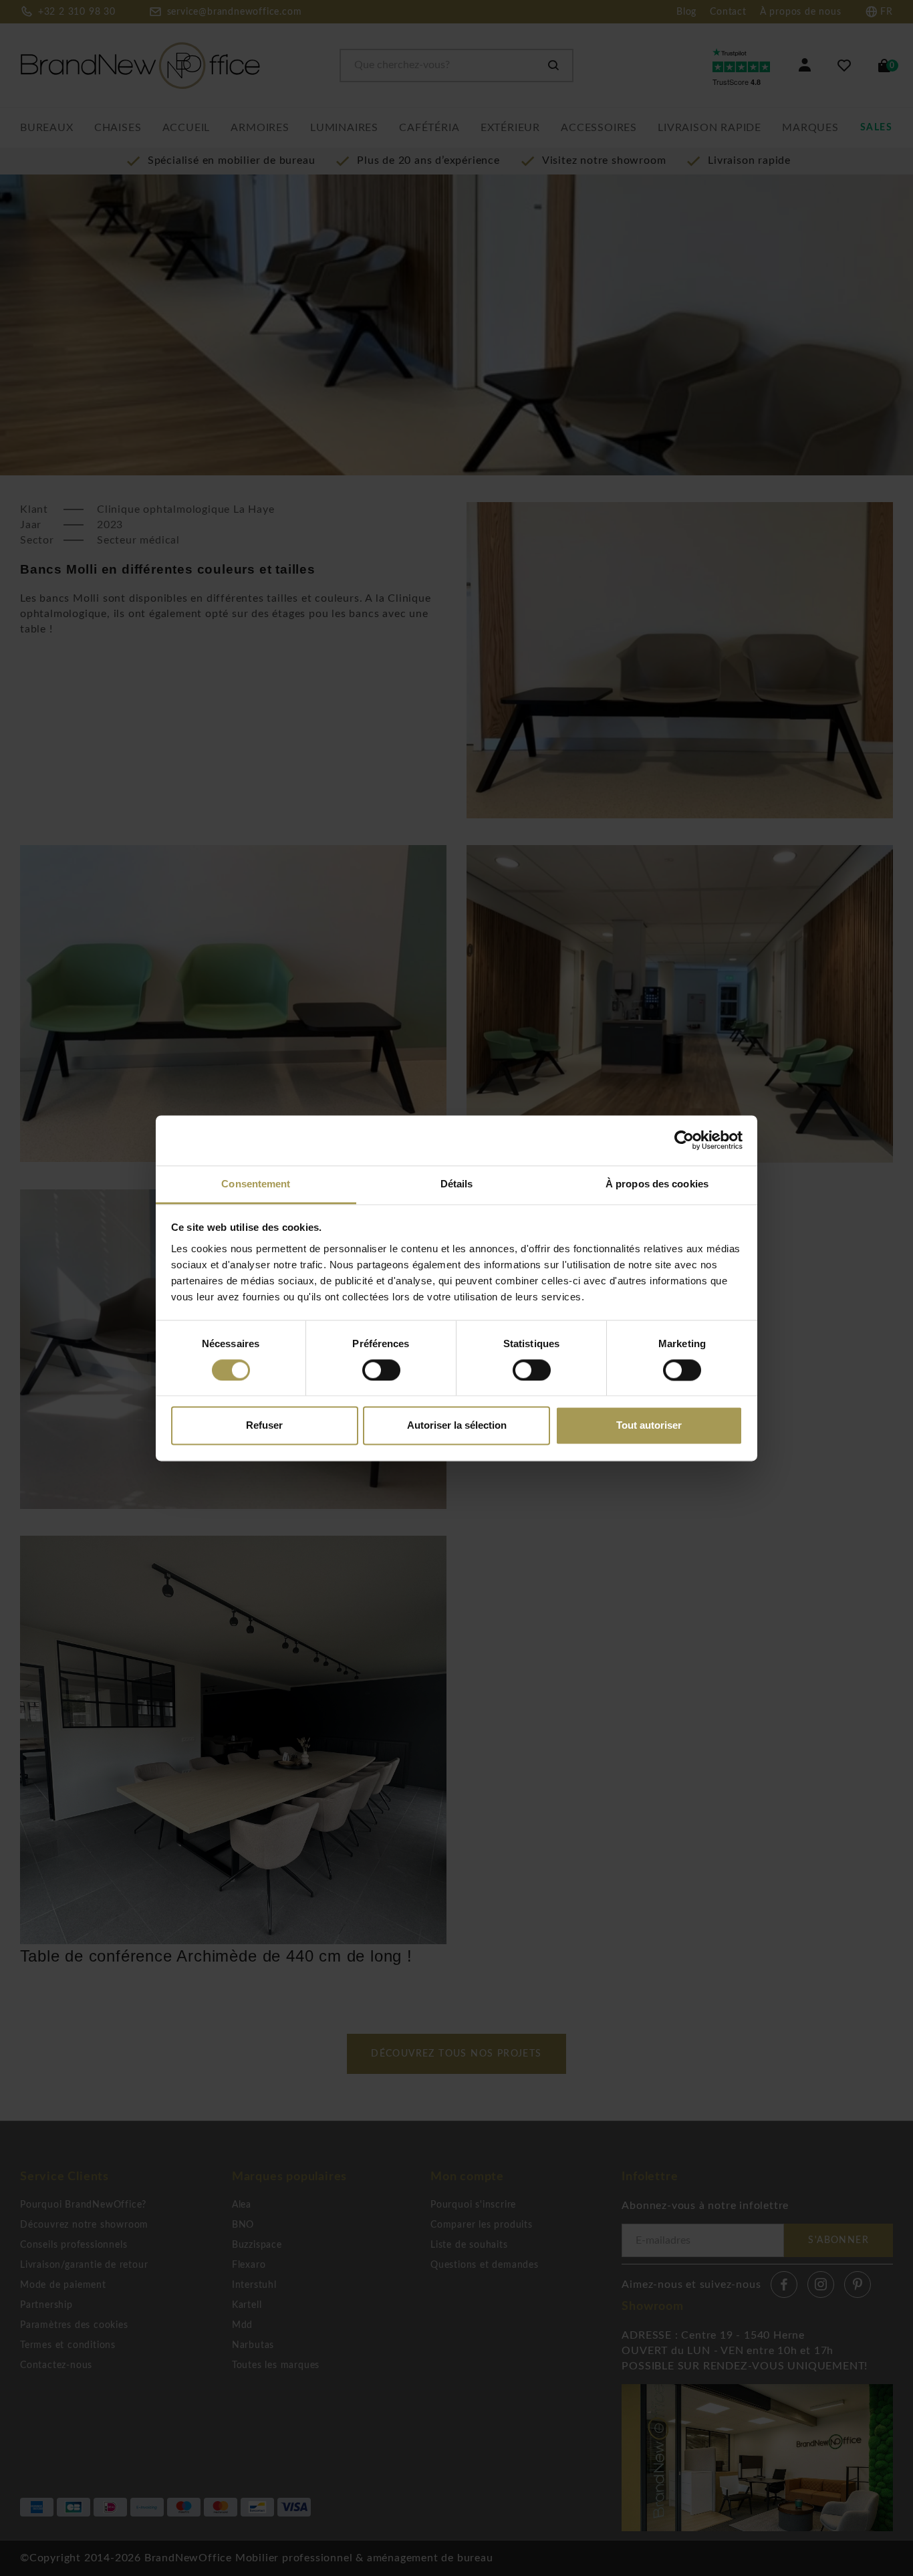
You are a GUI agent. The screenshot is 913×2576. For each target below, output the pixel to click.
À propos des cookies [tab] (657, 1184)
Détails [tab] (457, 1184)
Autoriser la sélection (457, 1426)
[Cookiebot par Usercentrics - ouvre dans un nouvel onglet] (684, 1140)
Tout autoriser (649, 1426)
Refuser (264, 1426)
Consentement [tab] (256, 1184)
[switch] (381, 1370)
